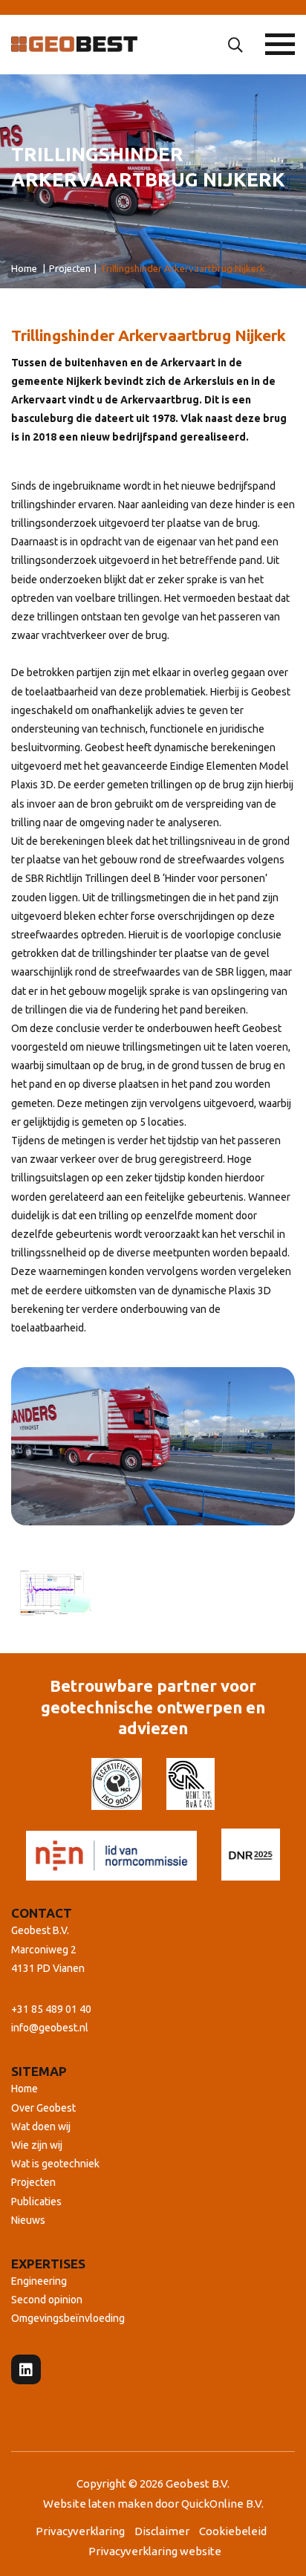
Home (25, 2089)
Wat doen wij (41, 2126)
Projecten (33, 2182)
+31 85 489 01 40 (51, 2009)
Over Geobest (43, 2108)
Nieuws (28, 2220)
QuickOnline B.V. (222, 2504)
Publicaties (36, 2202)
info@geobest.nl (50, 2028)
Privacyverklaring (80, 2531)
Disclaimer (162, 2531)
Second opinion (47, 2300)
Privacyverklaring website (155, 2551)
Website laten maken (99, 2504)
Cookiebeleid (233, 2531)
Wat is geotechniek (55, 2164)
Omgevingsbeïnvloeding (68, 2318)
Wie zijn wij (37, 2145)
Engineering (39, 2281)
